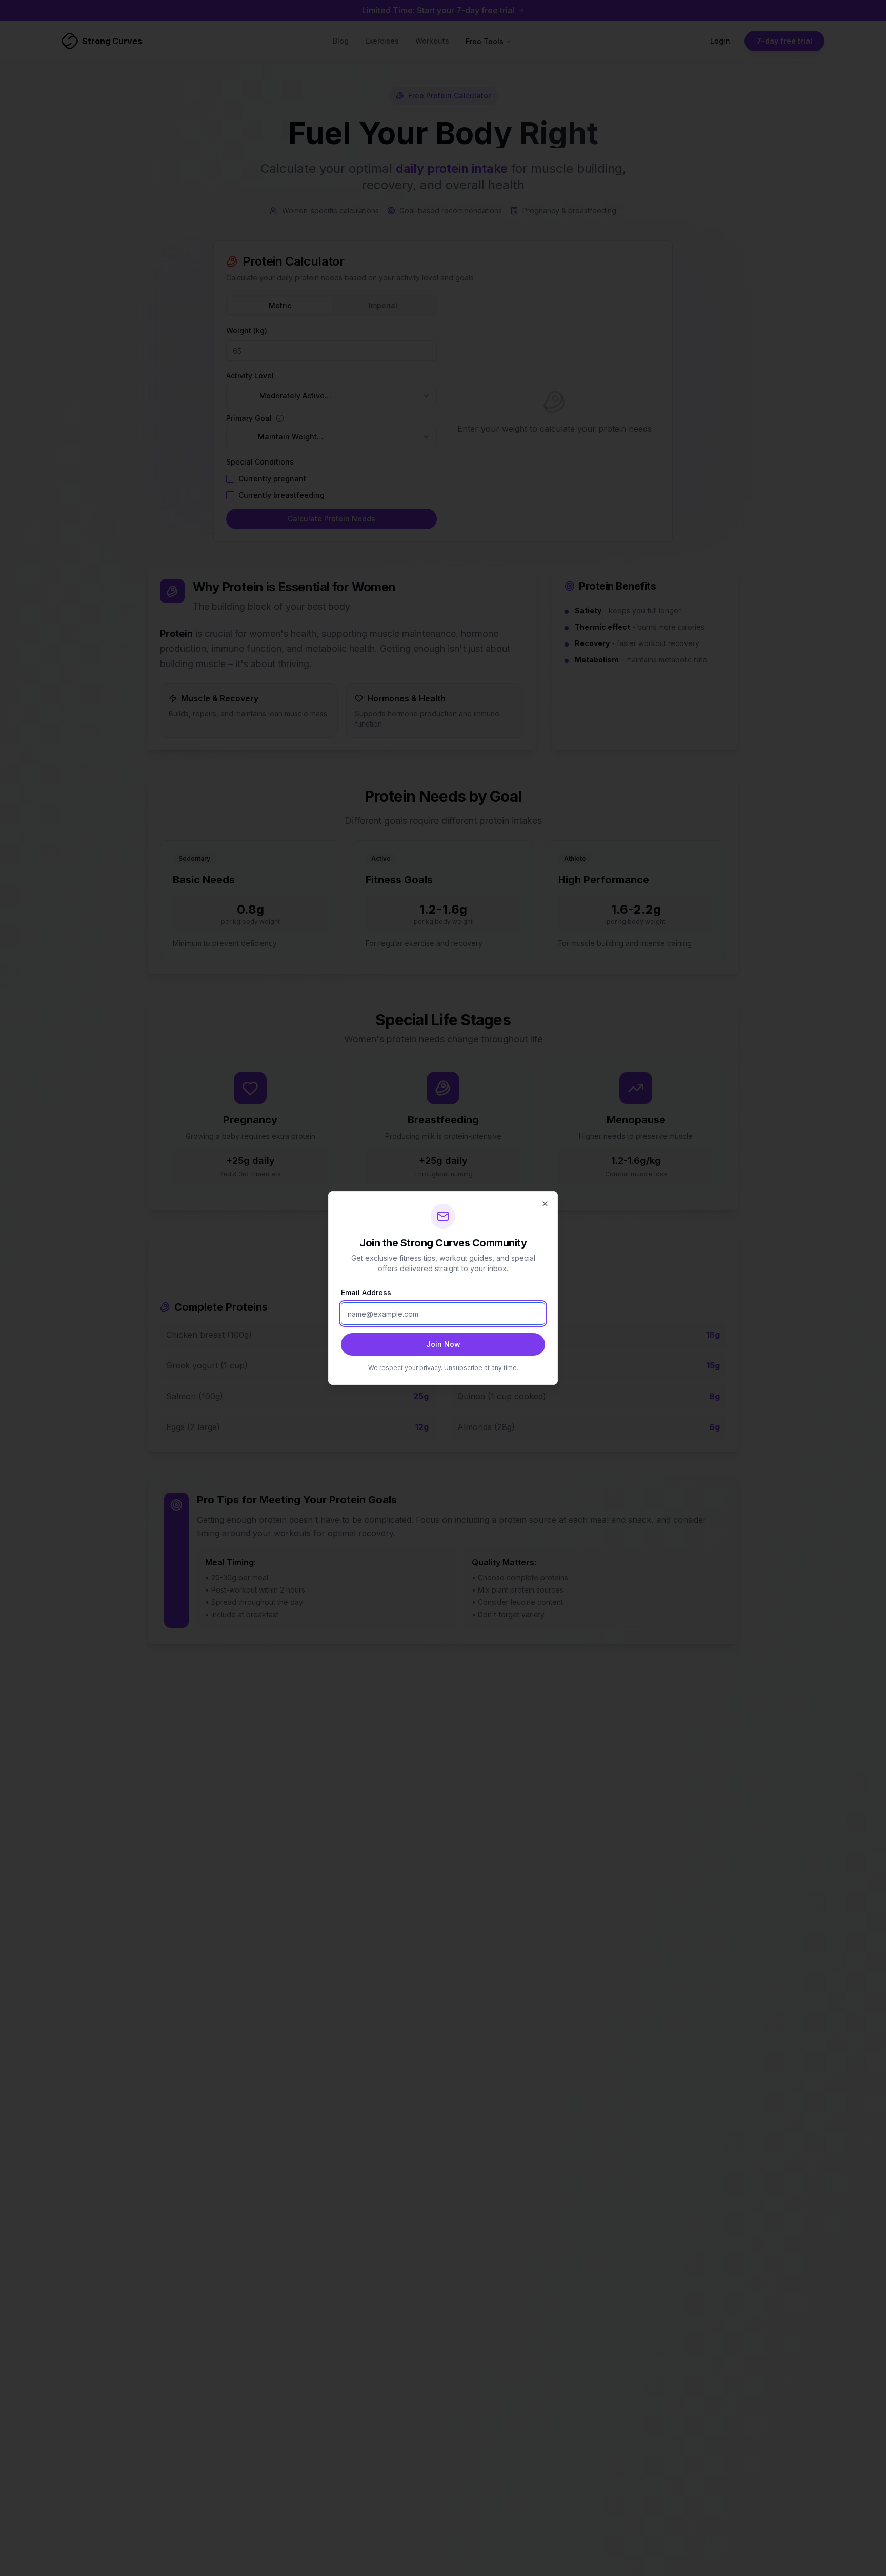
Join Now (443, 1344)
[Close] (545, 1204)
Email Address (366, 1292)
